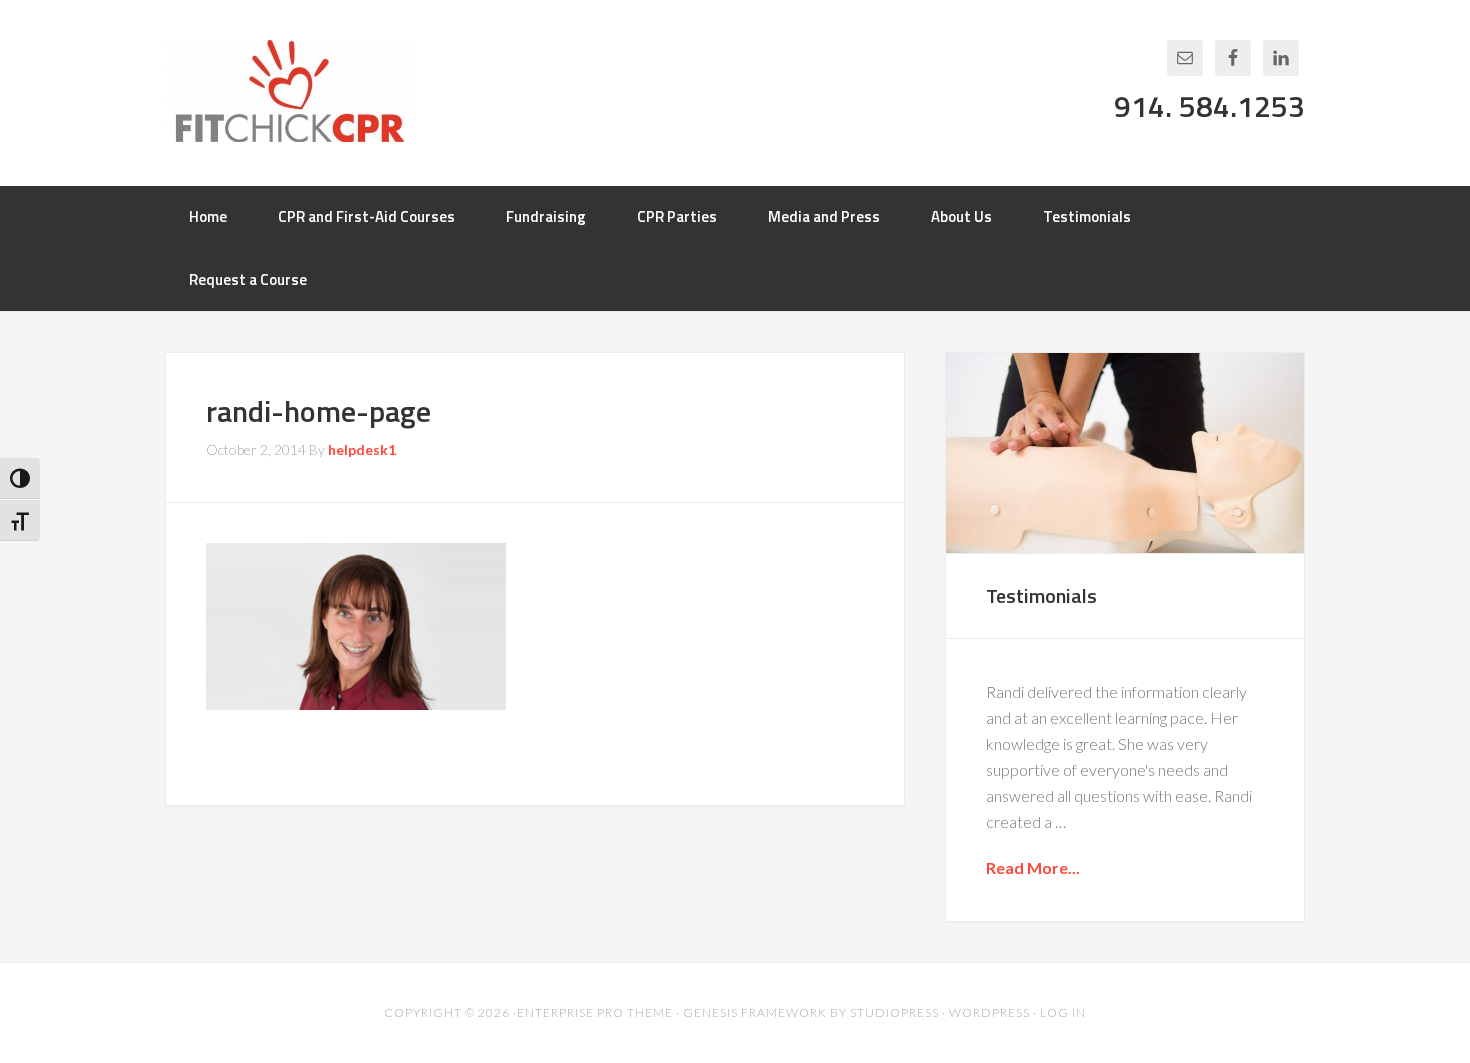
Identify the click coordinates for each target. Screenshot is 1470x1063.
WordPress (989, 1012)
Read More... (1033, 867)
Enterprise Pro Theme (595, 1012)
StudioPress (894, 1012)
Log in (1063, 1012)
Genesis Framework (755, 1012)
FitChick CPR (290, 91)
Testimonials (1041, 595)
